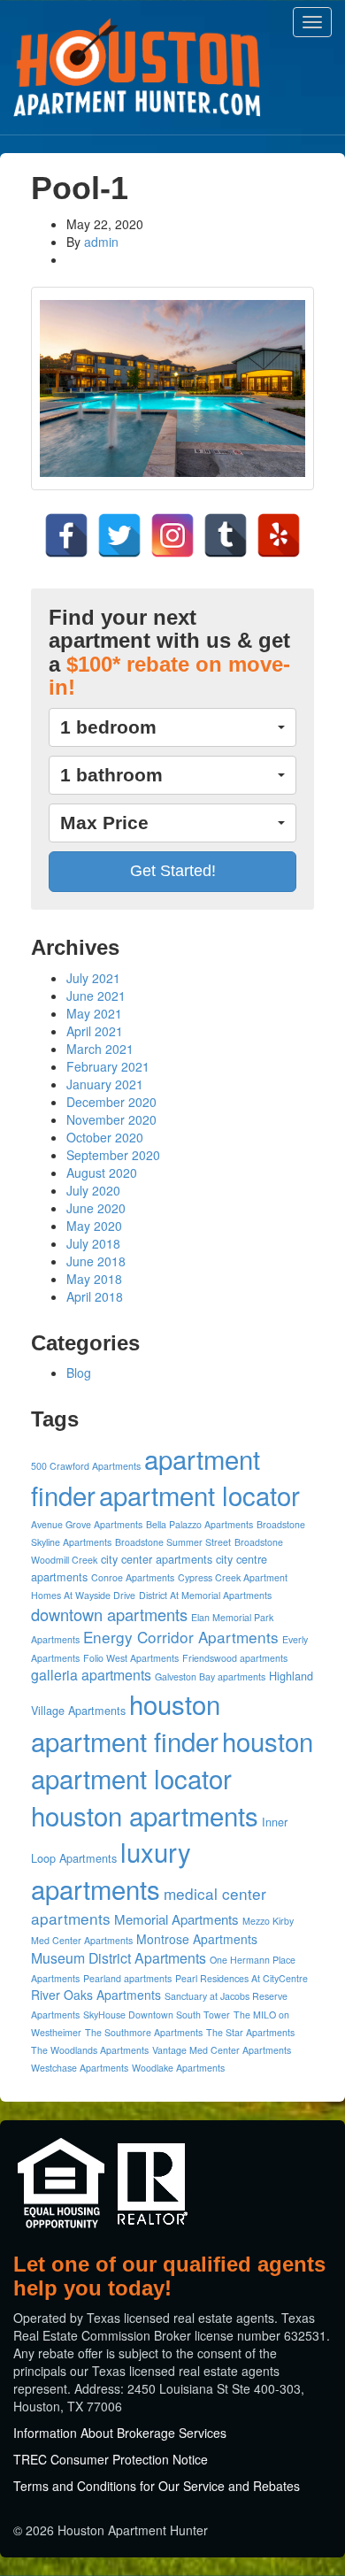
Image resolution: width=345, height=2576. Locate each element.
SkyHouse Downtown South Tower (157, 2015)
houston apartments (145, 1815)
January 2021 (105, 1084)
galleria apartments (91, 1675)
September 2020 (113, 1155)
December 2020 (111, 1102)
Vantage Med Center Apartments (222, 2050)
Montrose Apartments (197, 1939)
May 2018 (94, 1279)
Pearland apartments (127, 1978)
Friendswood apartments (235, 1658)
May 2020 (94, 1226)
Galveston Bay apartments (210, 1676)
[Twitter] (119, 535)
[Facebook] (66, 535)
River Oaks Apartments (96, 1995)
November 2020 (111, 1119)
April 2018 (95, 1296)
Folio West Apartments (131, 1658)
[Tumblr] (226, 535)
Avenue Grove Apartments (87, 1524)
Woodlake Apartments (178, 2068)
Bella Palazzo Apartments (199, 1524)
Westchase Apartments (80, 2068)
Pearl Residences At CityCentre (241, 1978)
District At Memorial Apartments (205, 1595)
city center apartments (157, 1559)
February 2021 (108, 1066)
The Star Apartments (250, 2032)
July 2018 (93, 1243)
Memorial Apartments (176, 1919)
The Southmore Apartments (144, 2032)
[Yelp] (279, 535)
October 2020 (105, 1137)
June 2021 (96, 996)
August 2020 (102, 1173)
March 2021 (100, 1049)
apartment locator (199, 1495)
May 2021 (94, 1013)
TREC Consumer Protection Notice (111, 2459)
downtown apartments (109, 1614)
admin (101, 242)
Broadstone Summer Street (173, 1542)
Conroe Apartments (133, 1577)
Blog (79, 1373)
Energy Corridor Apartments (181, 1637)
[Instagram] (172, 535)
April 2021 (95, 1031)
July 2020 (93, 1190)
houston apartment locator (172, 1759)
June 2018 (96, 1261)
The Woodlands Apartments (90, 2050)
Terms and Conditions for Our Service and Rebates (157, 2486)
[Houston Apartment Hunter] (137, 67)
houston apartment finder (126, 1722)
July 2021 (93, 978)
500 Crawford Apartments (86, 1466)
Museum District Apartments (119, 1958)
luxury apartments (111, 1870)
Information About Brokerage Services (120, 2433)
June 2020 (96, 1208)
